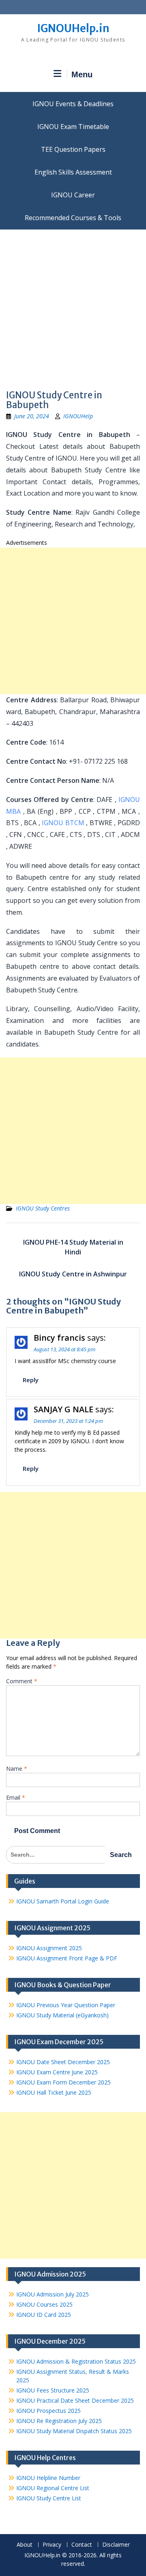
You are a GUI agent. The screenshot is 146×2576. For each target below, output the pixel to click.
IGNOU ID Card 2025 (44, 2315)
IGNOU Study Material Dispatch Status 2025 (74, 2431)
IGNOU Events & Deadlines (73, 104)
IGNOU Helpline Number (48, 2478)
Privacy (52, 2545)
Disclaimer (116, 2545)
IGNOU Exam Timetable (73, 127)
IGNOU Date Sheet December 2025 (63, 2062)
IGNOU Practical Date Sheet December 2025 (75, 2400)
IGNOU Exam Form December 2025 (63, 2082)
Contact (82, 2545)
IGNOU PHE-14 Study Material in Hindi (73, 1247)
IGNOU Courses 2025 (44, 2304)
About (25, 2545)
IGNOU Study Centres (43, 1208)
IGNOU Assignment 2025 (49, 1948)
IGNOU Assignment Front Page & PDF (67, 1958)
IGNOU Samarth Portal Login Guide (63, 1901)
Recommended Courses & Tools (73, 218)
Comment (22, 1681)
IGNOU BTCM (63, 823)
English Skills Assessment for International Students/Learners (73, 172)
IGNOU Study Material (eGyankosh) (62, 2015)
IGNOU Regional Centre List (53, 2488)
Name (17, 1769)
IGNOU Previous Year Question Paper (66, 2005)
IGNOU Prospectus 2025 (48, 2411)
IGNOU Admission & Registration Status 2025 (76, 2361)
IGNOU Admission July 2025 (53, 2294)
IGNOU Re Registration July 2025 (59, 2421)
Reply (31, 1380)
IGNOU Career (73, 195)
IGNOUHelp (78, 416)
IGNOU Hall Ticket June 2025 (54, 2092)
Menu (82, 74)
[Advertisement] (73, 307)
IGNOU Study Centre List (49, 2498)
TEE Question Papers (73, 149)
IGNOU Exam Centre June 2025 (57, 2072)
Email (16, 1797)
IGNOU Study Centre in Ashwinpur (73, 1274)
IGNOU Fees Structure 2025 (53, 2390)
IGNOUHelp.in (73, 28)
